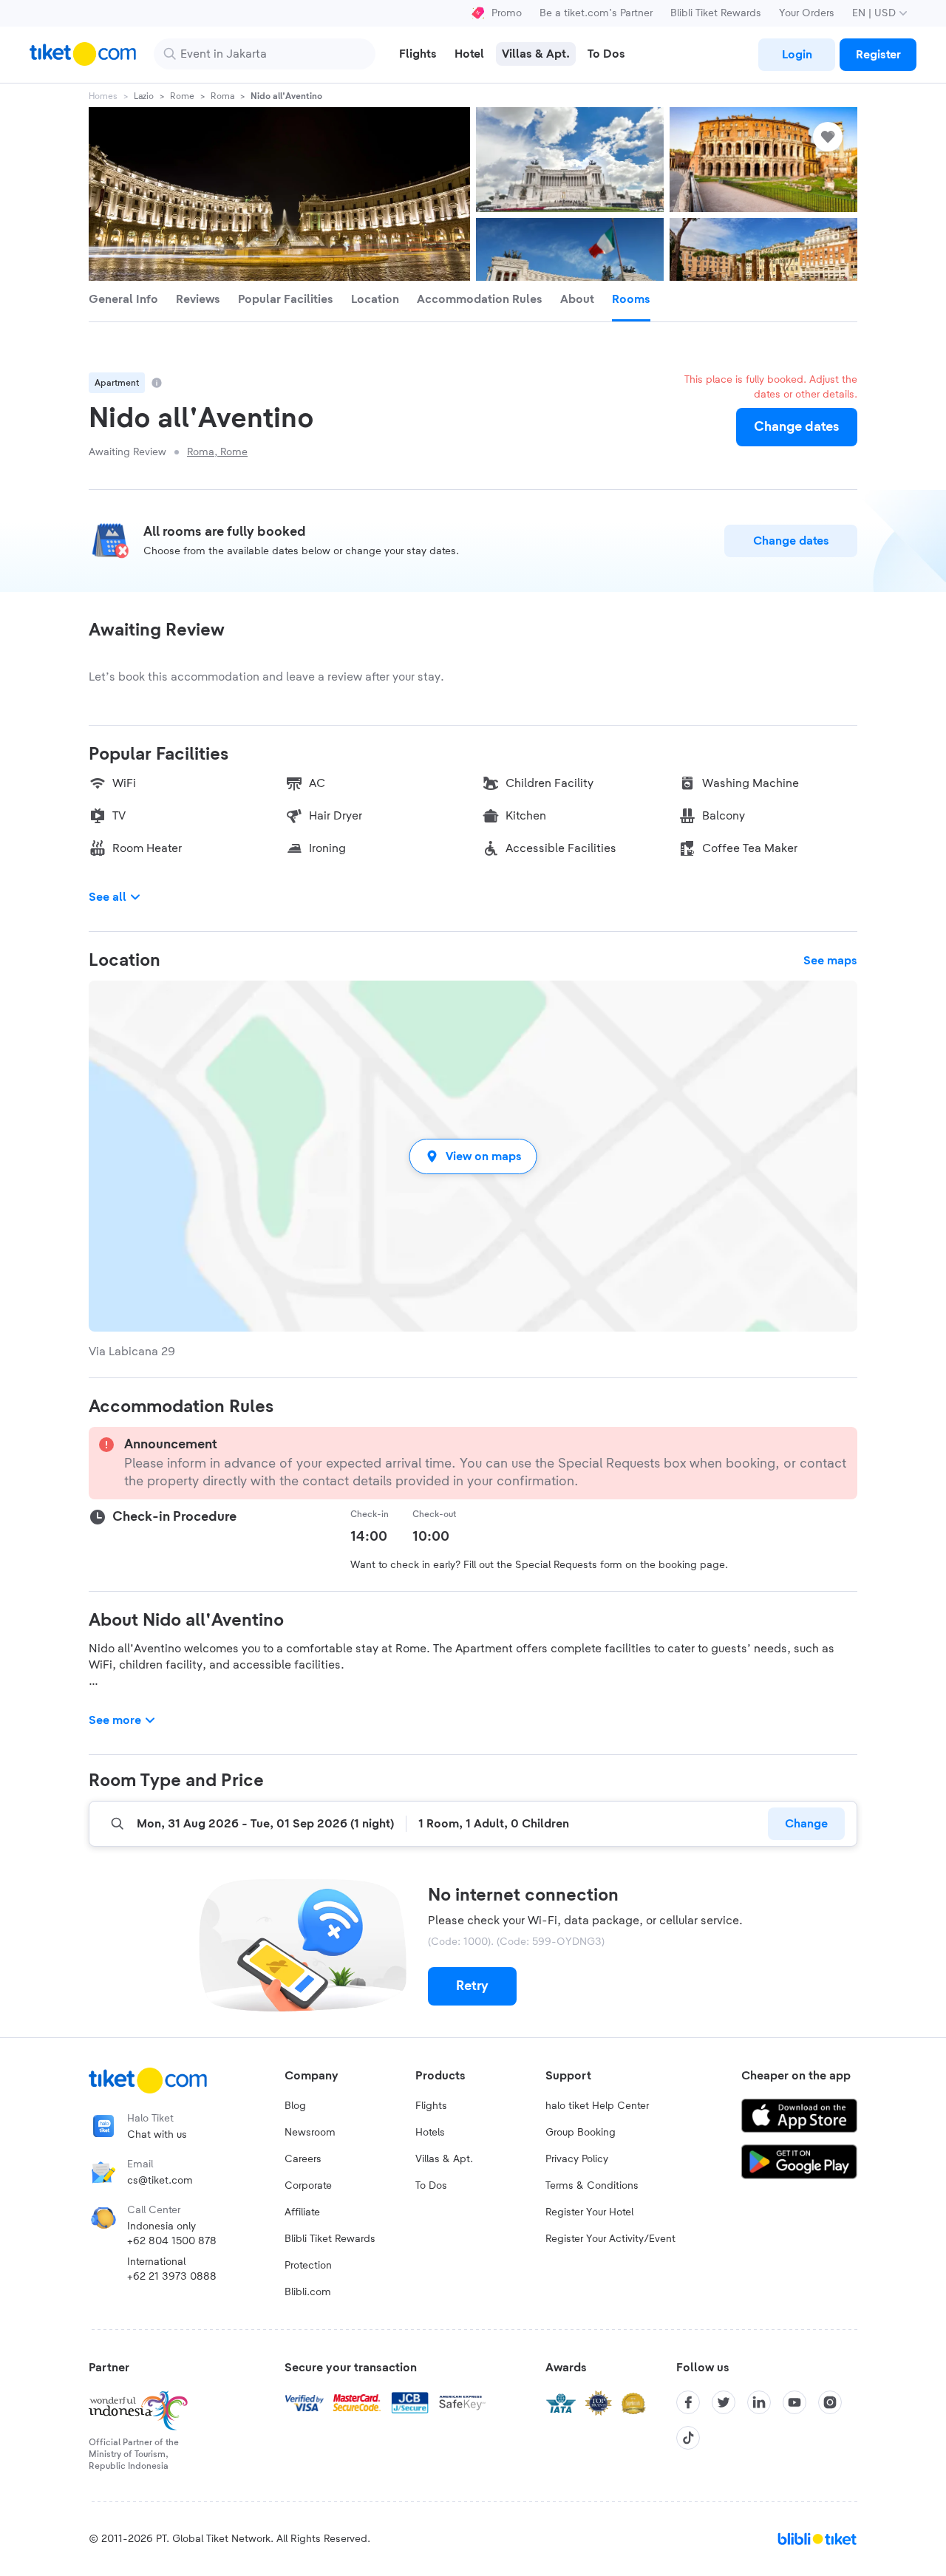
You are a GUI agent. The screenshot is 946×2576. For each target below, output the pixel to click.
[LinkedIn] (759, 2402)
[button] (473, 1156)
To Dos (431, 2186)
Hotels (430, 2133)
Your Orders (807, 13)
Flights (431, 2106)
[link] (797, 55)
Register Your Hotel (589, 2212)
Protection (308, 2266)
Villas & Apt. (444, 2159)
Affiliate (302, 2212)
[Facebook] (688, 2402)
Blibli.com (308, 2292)
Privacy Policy (577, 2159)
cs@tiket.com (160, 2181)
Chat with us (157, 2135)
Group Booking (581, 2133)
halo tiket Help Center (597, 2106)
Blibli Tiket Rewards (716, 13)
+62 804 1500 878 (172, 2241)
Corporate (308, 2186)
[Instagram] (830, 2402)
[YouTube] (794, 2402)
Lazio (144, 96)
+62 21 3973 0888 (172, 2277)
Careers (303, 2159)
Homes (103, 96)
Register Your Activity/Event (610, 2239)
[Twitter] (724, 2402)
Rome (182, 96)
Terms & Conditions (592, 2186)
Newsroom (310, 2133)
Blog (295, 2106)
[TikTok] (688, 2438)
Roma (222, 96)
